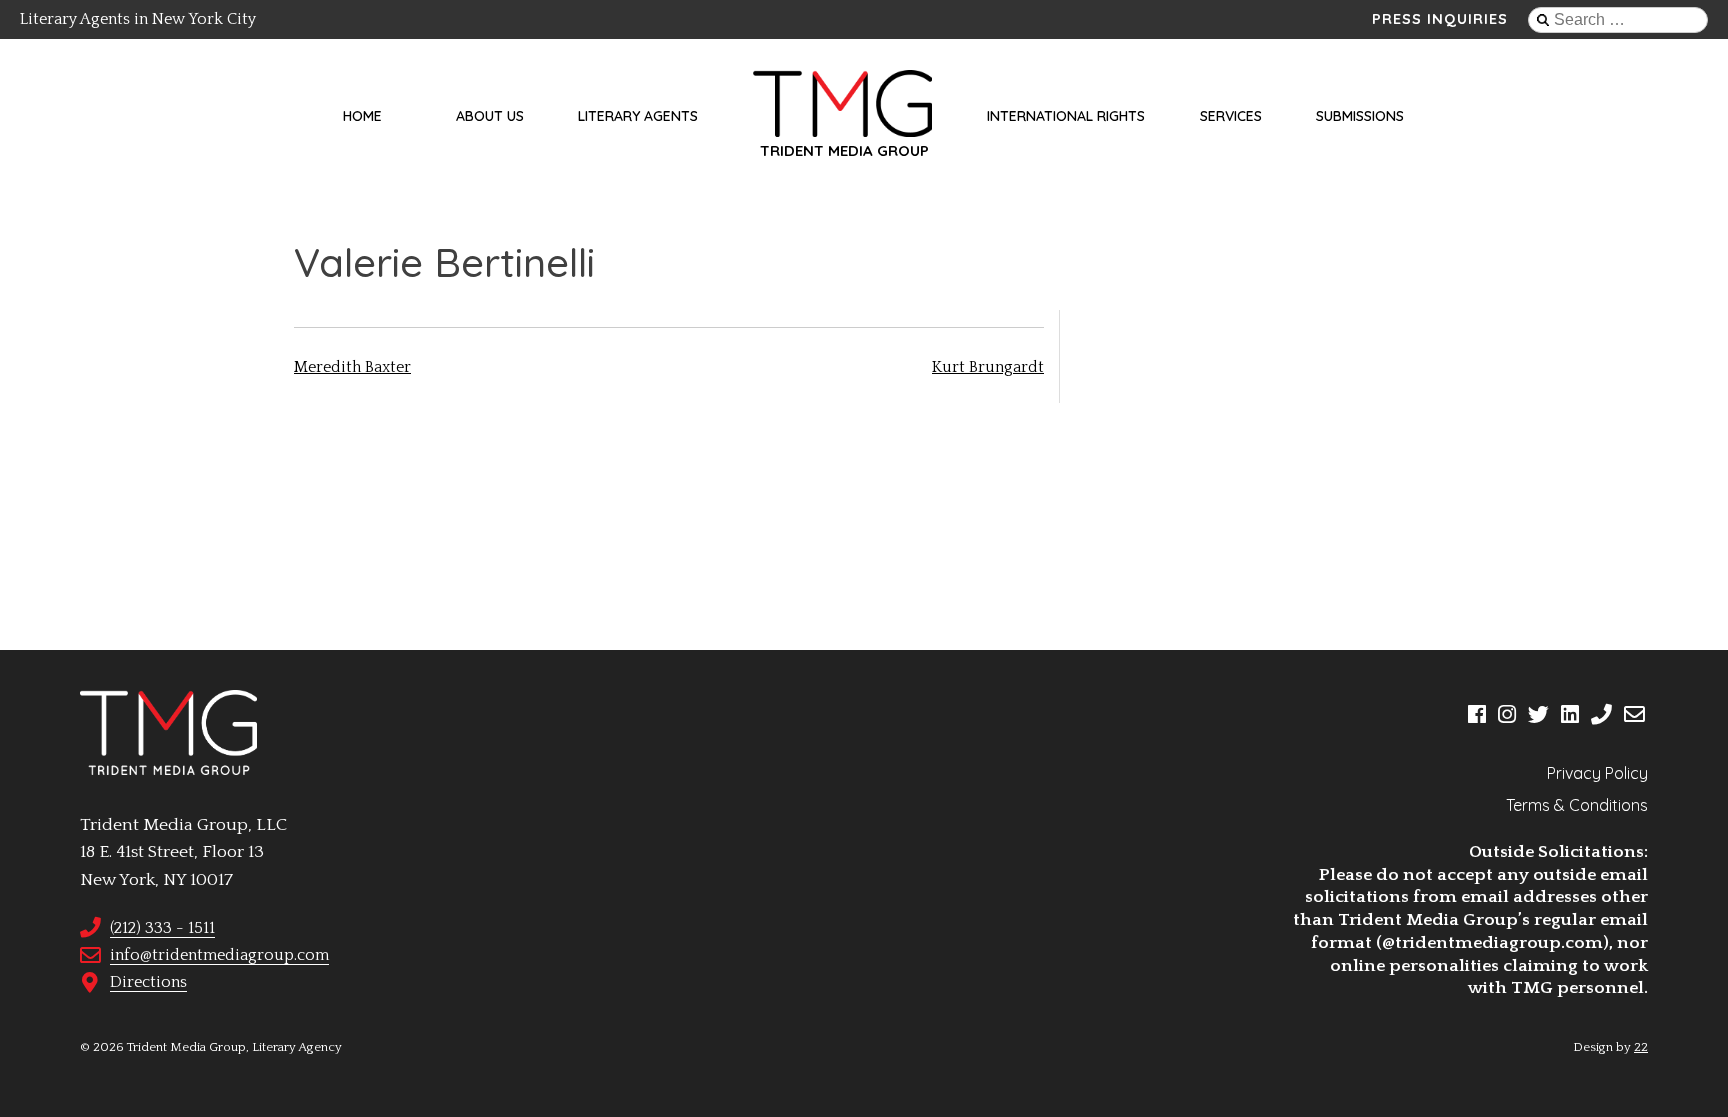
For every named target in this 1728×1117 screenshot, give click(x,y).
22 (1641, 1047)
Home (362, 116)
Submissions (1360, 116)
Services (1231, 116)
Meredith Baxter (352, 367)
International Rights (1066, 116)
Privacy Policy (1597, 773)
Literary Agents (638, 116)
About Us (490, 116)
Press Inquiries (1440, 19)
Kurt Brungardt (988, 367)
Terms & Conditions (1577, 805)
